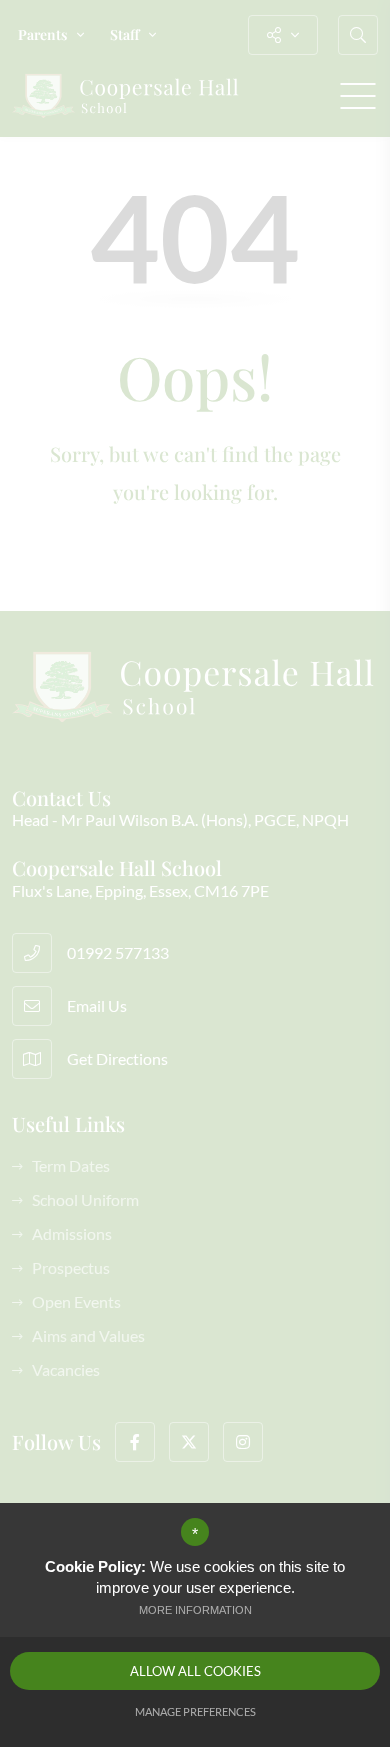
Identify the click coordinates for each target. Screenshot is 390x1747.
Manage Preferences (195, 1711)
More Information (195, 1610)
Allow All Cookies (195, 1671)
